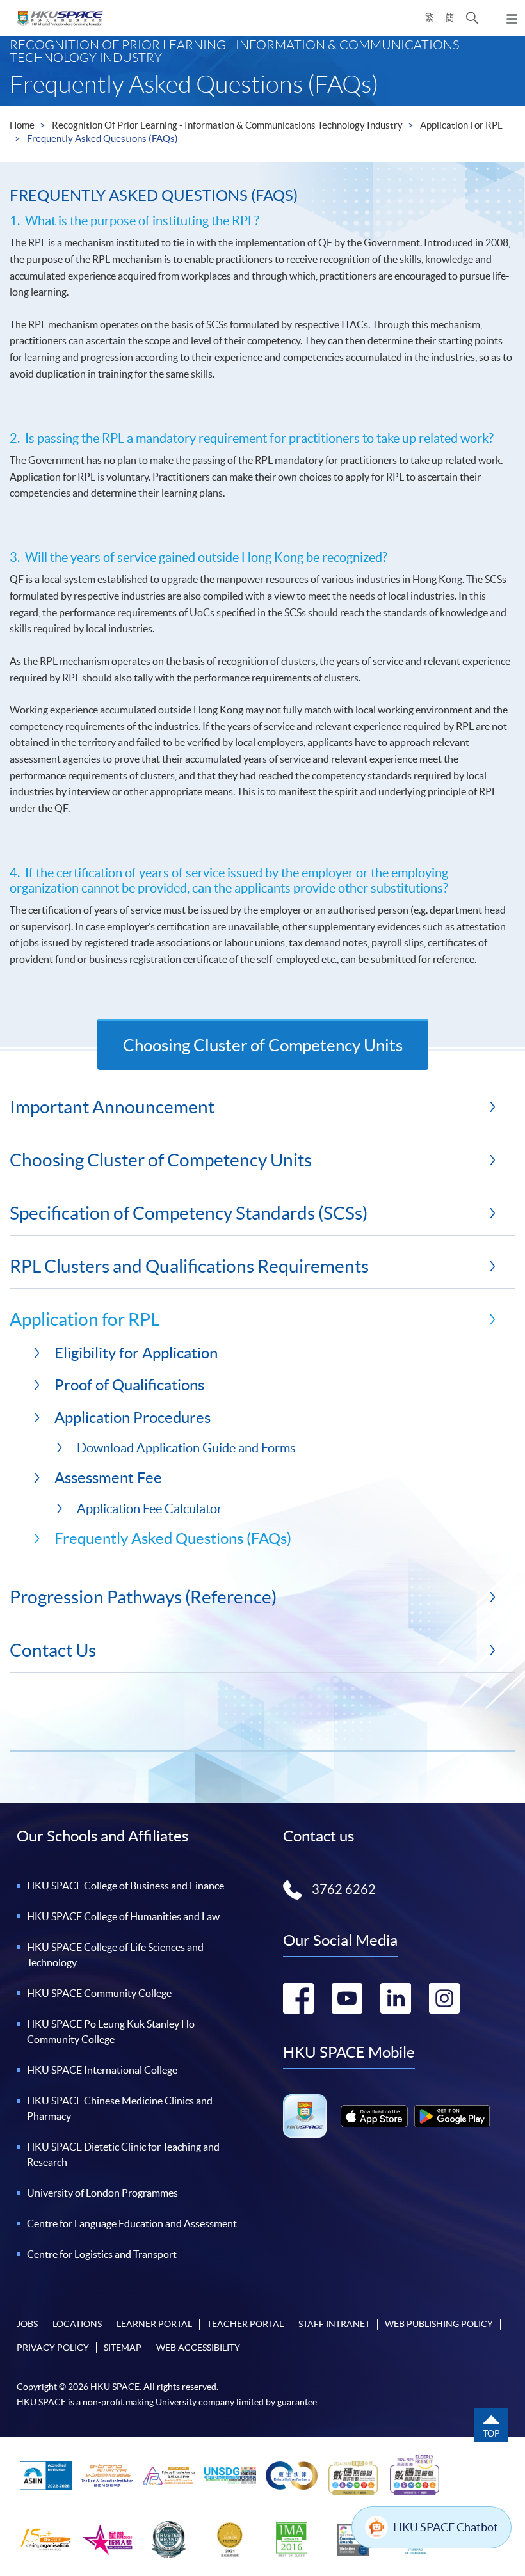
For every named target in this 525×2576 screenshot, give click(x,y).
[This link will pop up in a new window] (374, 2116)
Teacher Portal (245, 2324)
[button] (472, 18)
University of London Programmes (102, 2193)
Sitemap (123, 2348)
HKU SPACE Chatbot (446, 2527)
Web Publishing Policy (439, 2324)
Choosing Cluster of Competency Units (263, 1045)
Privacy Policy (53, 2348)
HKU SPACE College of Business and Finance (125, 1886)
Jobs (27, 2324)
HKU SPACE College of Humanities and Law (123, 1916)
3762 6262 (344, 1889)
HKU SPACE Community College (99, 1993)
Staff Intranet (334, 2324)
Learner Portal (154, 2324)
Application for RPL (461, 125)
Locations (77, 2324)
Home (22, 125)
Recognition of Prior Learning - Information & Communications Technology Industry (227, 125)
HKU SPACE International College (102, 2070)
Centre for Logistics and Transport (102, 2254)
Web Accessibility (198, 2348)
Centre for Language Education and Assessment (132, 2223)
